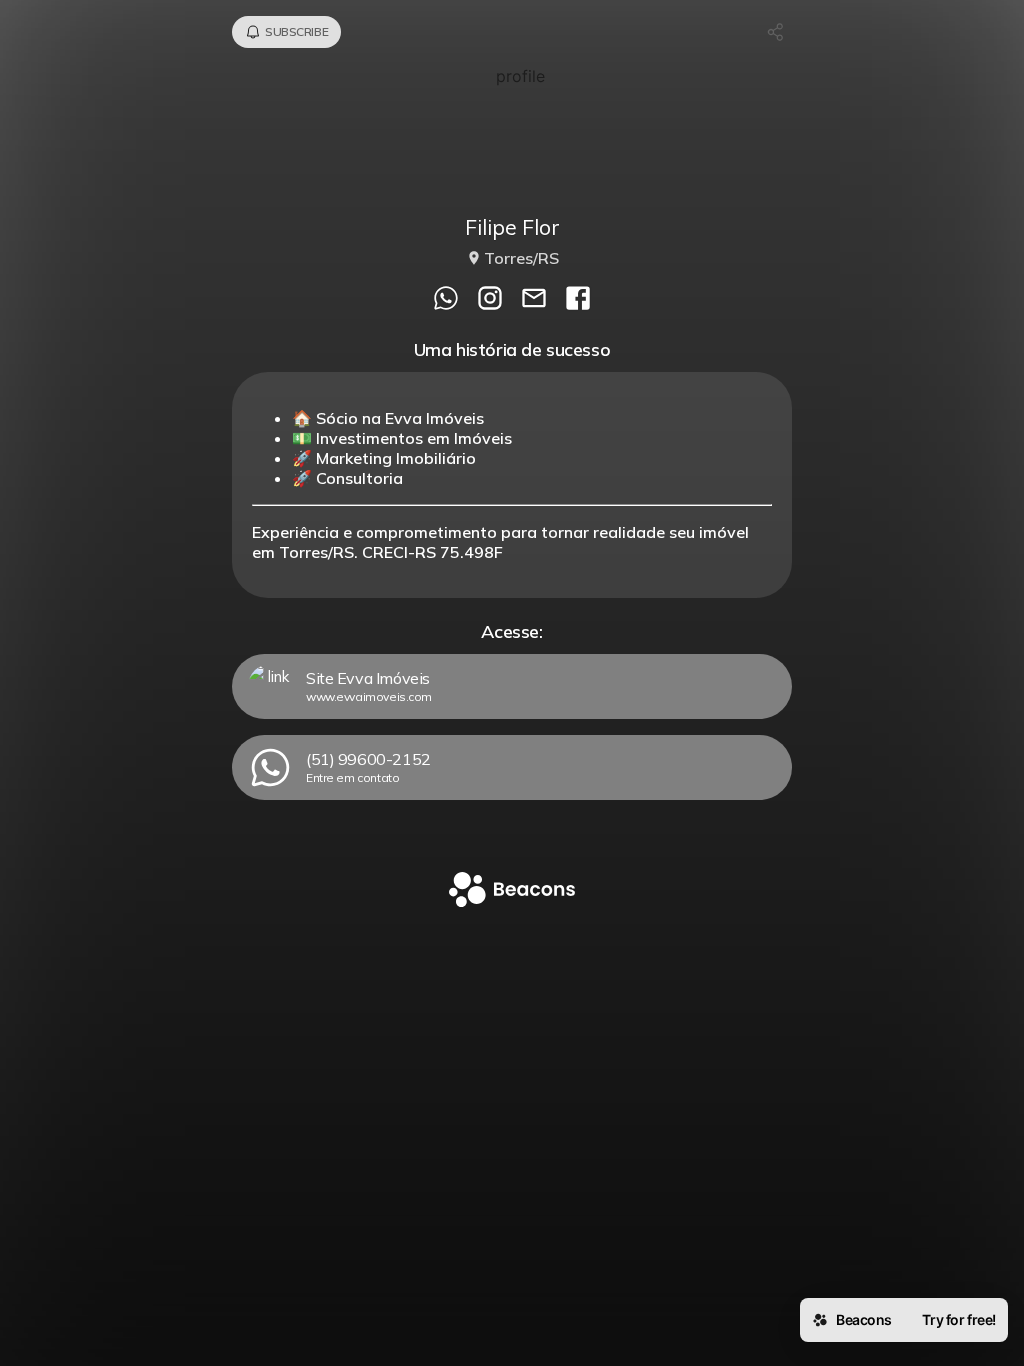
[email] (534, 300)
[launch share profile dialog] (776, 32)
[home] (512, 891)
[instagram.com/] (490, 300)
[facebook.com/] (578, 300)
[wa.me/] (446, 300)
